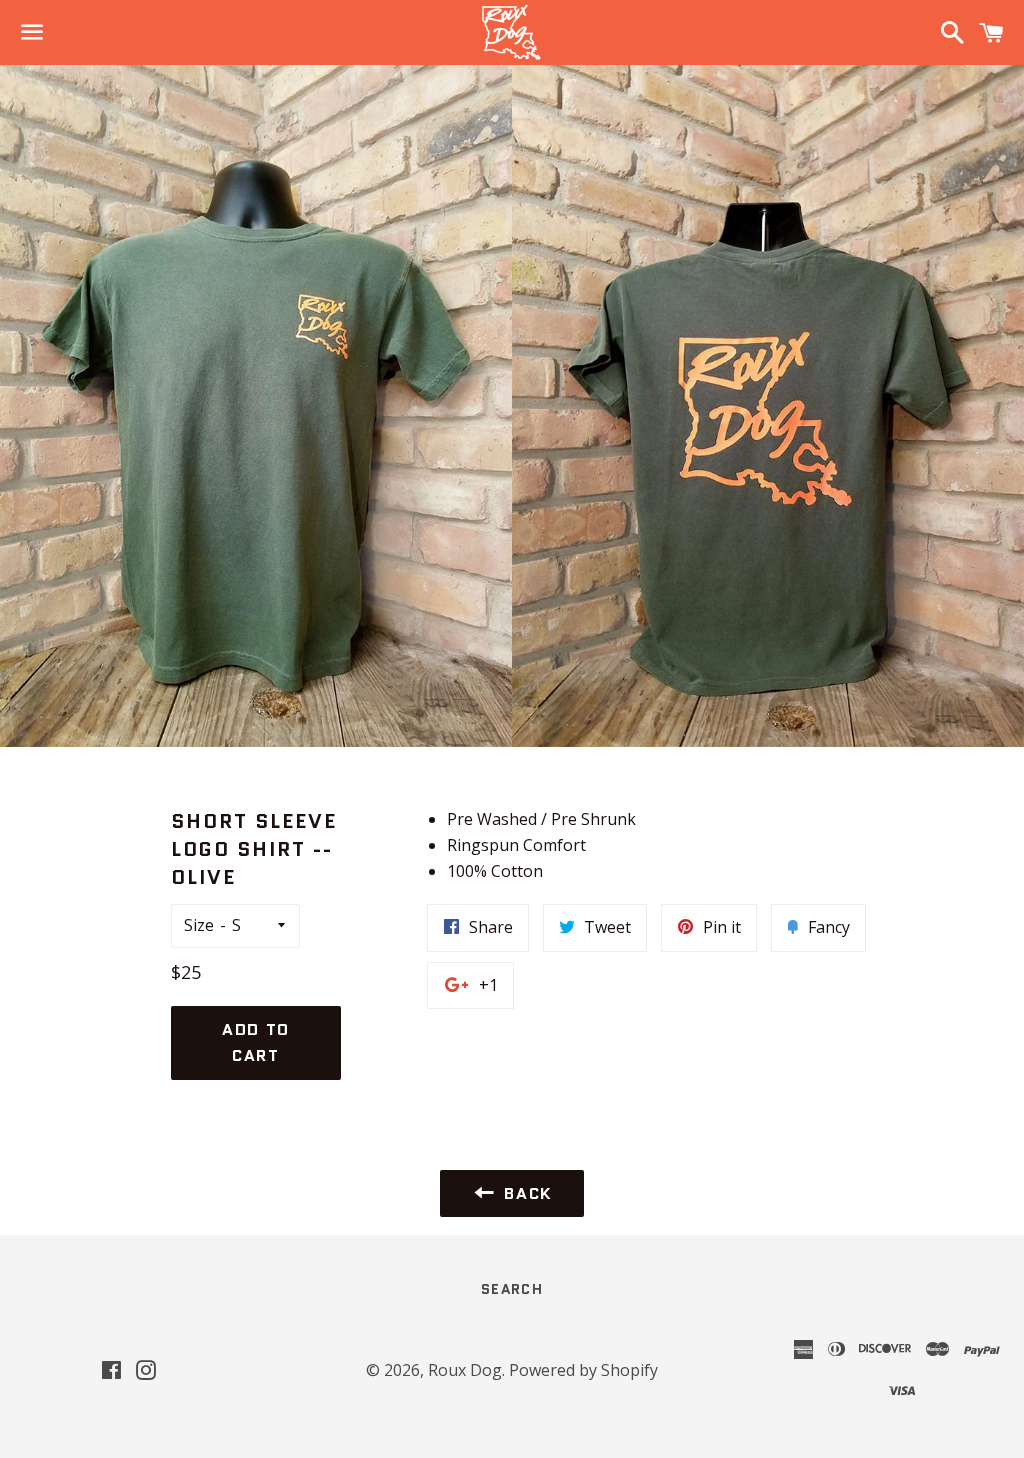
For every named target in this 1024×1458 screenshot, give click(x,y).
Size (199, 925)
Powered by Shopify (583, 1370)
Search (512, 1289)
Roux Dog (465, 1370)
